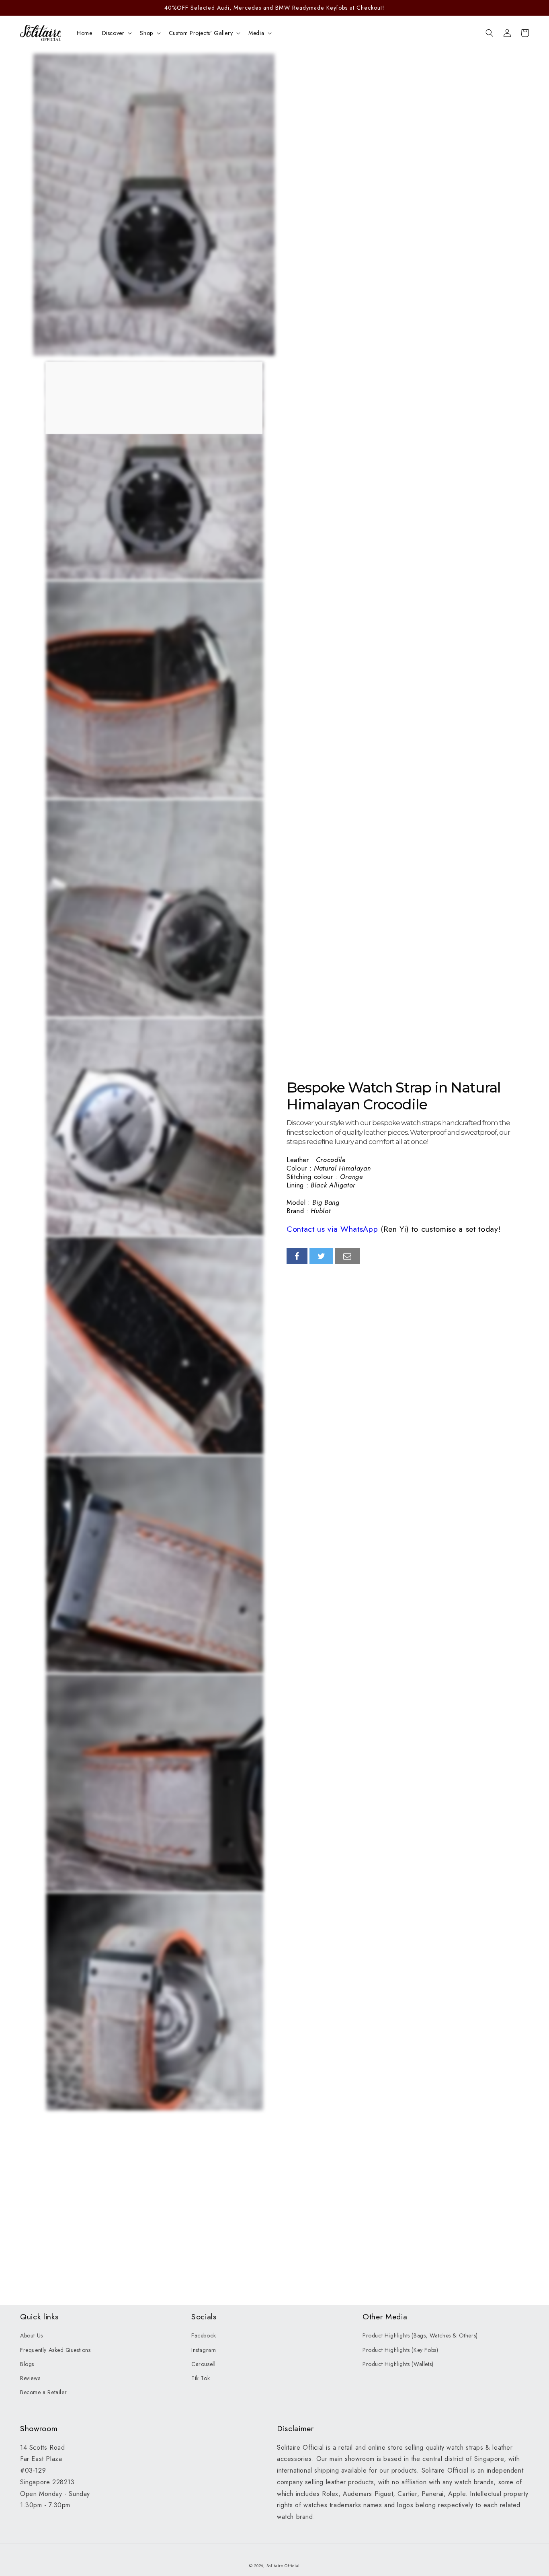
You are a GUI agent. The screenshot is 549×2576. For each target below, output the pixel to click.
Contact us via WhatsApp (332, 1229)
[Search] (490, 33)
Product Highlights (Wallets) (398, 2364)
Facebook (204, 2335)
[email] (347, 1256)
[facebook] (297, 1256)
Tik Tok (201, 2378)
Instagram (204, 2350)
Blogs (27, 2364)
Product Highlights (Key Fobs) (400, 2350)
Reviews (30, 2378)
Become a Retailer (43, 2392)
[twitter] (322, 1256)
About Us (32, 2335)
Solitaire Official (283, 2566)
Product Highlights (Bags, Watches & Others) (420, 2335)
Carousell (203, 2364)
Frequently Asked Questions (55, 2350)
